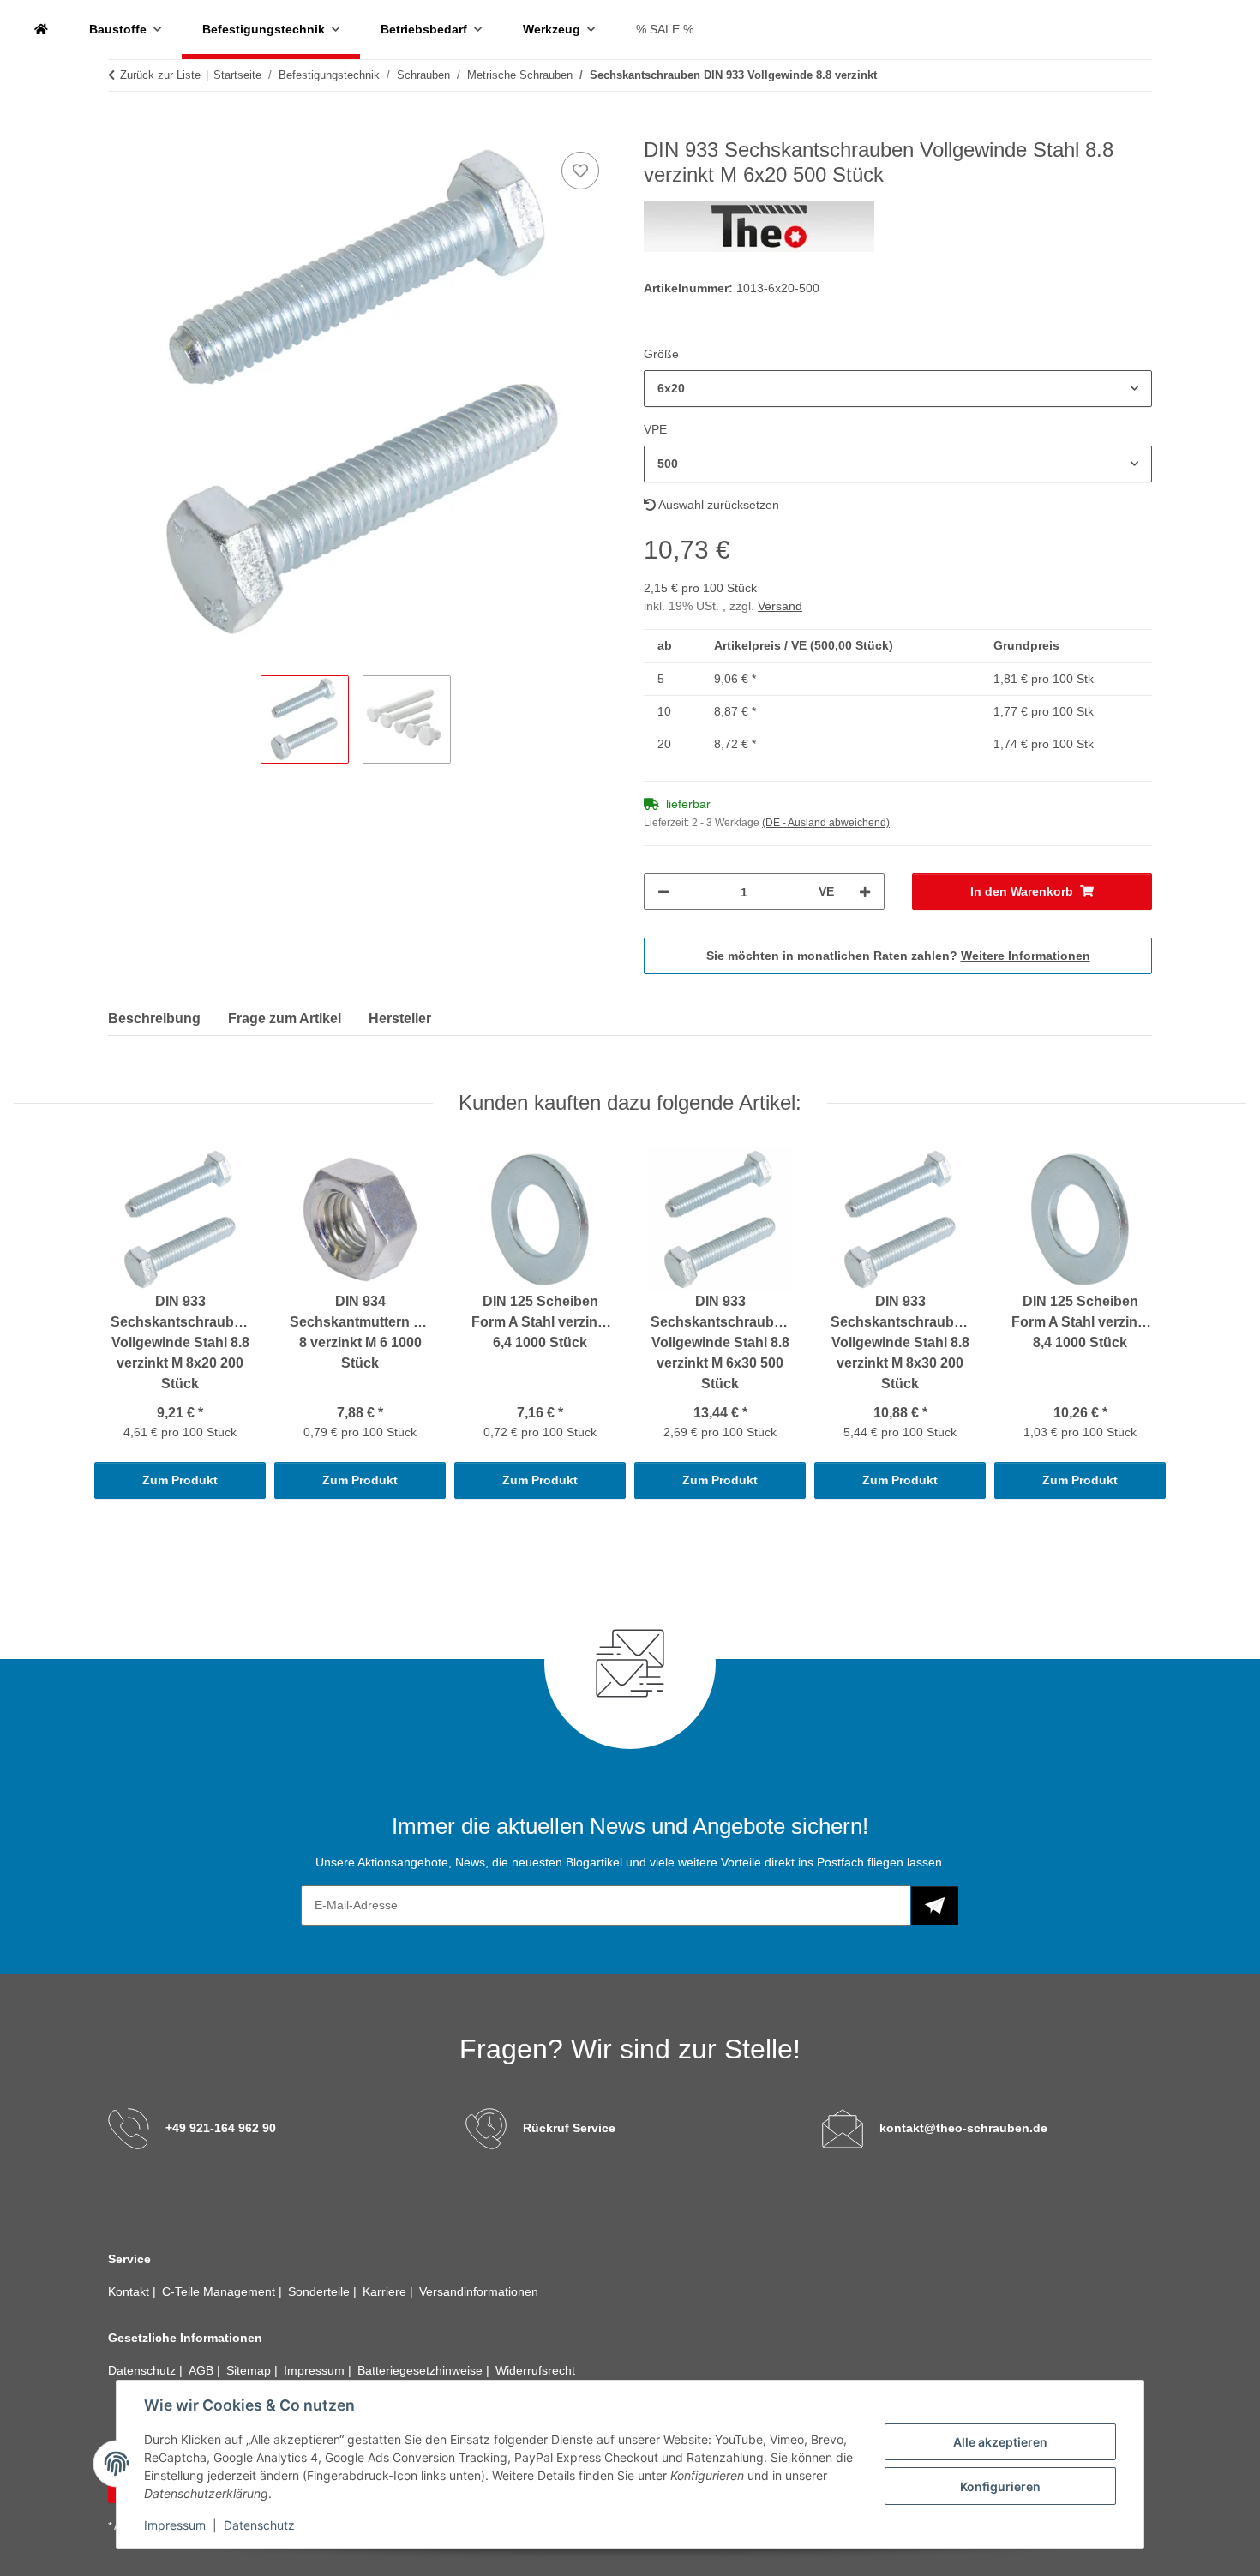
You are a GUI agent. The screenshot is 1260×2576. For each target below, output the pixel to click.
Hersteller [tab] (400, 1018)
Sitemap (250, 2370)
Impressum (175, 2525)
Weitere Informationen (1026, 956)
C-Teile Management (220, 2291)
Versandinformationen (479, 2291)
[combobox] (898, 389)
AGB (203, 2370)
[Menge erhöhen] (865, 892)
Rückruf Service (569, 2128)
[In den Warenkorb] (122, 129)
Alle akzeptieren (1000, 2442)
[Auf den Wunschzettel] (580, 171)
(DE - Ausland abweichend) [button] (826, 823)
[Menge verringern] (663, 892)
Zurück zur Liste (160, 75)
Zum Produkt (180, 1480)
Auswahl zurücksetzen (717, 505)
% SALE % (665, 29)
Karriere (386, 2291)
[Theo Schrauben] (41, 30)
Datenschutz (259, 2525)
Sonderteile (321, 2291)
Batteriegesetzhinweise (422, 2370)
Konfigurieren (1000, 2486)
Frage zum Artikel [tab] (285, 1018)
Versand (780, 606)
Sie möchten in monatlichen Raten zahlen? (898, 956)
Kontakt (130, 2291)
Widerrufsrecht (535, 2370)
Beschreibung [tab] (154, 1018)
